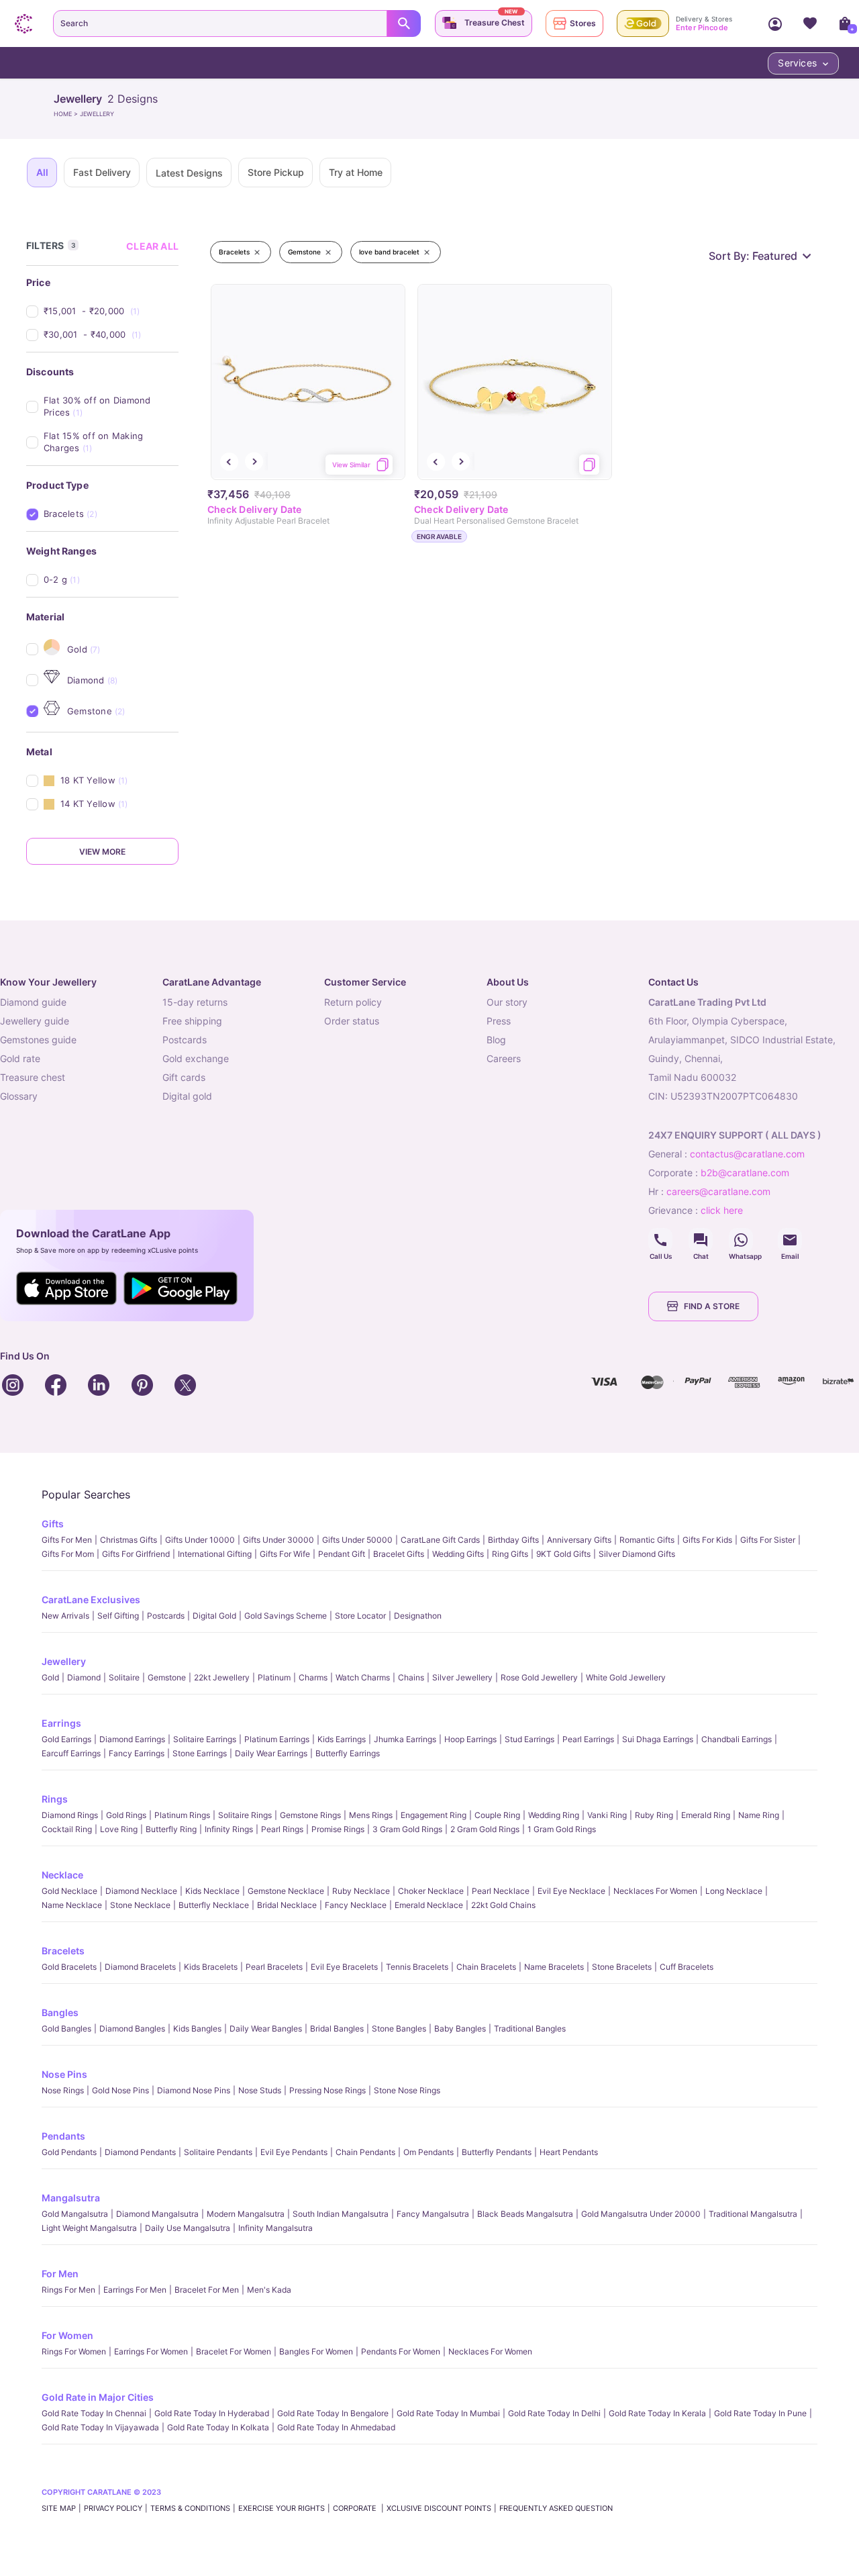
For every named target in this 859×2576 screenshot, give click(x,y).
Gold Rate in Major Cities (98, 2397)
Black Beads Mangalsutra (525, 2214)
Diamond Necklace (141, 1891)
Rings (55, 1799)
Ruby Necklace (361, 1891)
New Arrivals (65, 1616)
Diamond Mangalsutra (157, 2214)
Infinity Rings (229, 1829)
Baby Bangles (460, 2029)
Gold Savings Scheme (286, 1616)
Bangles (60, 2012)
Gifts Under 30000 (279, 1540)
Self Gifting (118, 1616)
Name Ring (759, 1815)
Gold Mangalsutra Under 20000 (641, 2214)
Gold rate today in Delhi (554, 2413)
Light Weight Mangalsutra (89, 2228)
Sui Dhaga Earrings (658, 1739)
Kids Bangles (197, 2029)
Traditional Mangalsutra (753, 2214)
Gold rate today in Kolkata (218, 2427)
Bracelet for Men (207, 2290)
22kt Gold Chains (503, 1905)
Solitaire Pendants (218, 2152)
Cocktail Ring (67, 1829)
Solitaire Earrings (205, 1739)
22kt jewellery (222, 1677)
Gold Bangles (66, 2029)
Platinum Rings (182, 1815)
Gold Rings (126, 1815)
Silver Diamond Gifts (637, 1554)
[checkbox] (111, 311)
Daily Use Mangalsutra (188, 2228)
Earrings (61, 1723)
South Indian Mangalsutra (341, 2214)
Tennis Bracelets (417, 1967)
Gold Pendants (69, 2152)
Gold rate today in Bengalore (333, 2413)
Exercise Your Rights (282, 2508)
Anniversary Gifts (579, 1540)
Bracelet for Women (234, 2351)
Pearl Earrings (588, 1739)
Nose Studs (260, 2090)
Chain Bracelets (486, 1967)
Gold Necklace (69, 1891)
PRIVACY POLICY (113, 2508)
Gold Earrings (66, 1739)
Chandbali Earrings (737, 1739)
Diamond (84, 1677)
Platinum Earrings (277, 1739)
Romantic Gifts (647, 1540)
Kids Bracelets (211, 1967)
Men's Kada (269, 2290)
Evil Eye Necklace (571, 1891)
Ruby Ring (654, 1815)
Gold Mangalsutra (75, 2214)
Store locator (360, 1616)
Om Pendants (428, 2152)
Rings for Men (68, 2290)
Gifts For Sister (768, 1540)
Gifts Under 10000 (200, 1540)
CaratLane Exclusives (91, 1600)
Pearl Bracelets (274, 1967)
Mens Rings (371, 1815)
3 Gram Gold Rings (407, 1829)
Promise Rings (338, 1829)
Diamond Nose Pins (194, 2090)
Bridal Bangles (337, 2029)
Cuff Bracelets (687, 1967)
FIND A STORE (712, 1306)
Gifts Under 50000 (357, 1540)
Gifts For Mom (68, 1554)
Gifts (53, 1524)
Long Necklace (734, 1891)
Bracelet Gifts (399, 1554)
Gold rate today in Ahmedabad (336, 2427)
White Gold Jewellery (626, 1677)
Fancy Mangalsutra (433, 2214)
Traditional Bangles (530, 2029)
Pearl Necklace (501, 1891)
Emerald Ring (706, 1815)
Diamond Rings (70, 1815)
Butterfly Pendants (497, 2152)
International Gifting (215, 1554)
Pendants (63, 2136)
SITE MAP (59, 2508)
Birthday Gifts (513, 1540)
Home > (67, 114)
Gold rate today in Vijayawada (100, 2427)
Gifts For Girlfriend (136, 1554)
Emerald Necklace (429, 1905)
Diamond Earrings (132, 1739)
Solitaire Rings (245, 1815)
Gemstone (167, 1677)
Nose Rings (63, 2090)
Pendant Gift (342, 1554)
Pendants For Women (401, 2351)
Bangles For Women (316, 2351)
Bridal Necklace (287, 1905)
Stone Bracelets (622, 1967)
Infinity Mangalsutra (275, 2228)
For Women (67, 2335)
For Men (60, 2274)
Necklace (62, 1875)
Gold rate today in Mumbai (448, 2413)
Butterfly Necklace (214, 1905)
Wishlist (810, 23)
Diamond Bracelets (140, 1967)
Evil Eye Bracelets (344, 1967)
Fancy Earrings (137, 1753)
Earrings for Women (151, 2351)
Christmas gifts (129, 1540)
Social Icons (660, 1240)
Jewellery (64, 1661)
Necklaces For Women (655, 1891)
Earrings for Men (135, 2290)
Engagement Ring (434, 1815)
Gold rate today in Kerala (657, 2413)
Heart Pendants (569, 2152)
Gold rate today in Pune (760, 2413)
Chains (411, 1677)
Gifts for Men (67, 1540)
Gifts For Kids (707, 1540)
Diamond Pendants (140, 2152)
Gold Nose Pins (120, 2090)
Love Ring (119, 1829)
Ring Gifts (510, 1554)
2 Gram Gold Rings (485, 1829)
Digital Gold (214, 1616)
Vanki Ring (607, 1815)
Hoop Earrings (470, 1739)
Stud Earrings (529, 1739)
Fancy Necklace (356, 1905)
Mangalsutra (71, 2198)
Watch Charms (363, 1677)
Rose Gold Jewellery (539, 1677)
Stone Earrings (200, 1753)
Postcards (166, 1616)
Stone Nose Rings (407, 2090)
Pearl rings (282, 1829)
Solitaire (124, 1677)
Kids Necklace (212, 1891)
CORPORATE (356, 2508)
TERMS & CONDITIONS (190, 2508)
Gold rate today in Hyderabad (212, 2413)
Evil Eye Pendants (294, 2152)
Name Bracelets (554, 1967)
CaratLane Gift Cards (440, 1540)
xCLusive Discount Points (439, 2508)
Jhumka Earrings (405, 1739)
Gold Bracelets (69, 1967)
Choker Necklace (431, 1891)
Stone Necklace (140, 1905)
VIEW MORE (102, 852)
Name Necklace (72, 1905)
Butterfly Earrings (348, 1753)
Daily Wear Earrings (271, 1753)
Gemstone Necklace (286, 1891)
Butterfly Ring (171, 1829)
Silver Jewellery (462, 1677)
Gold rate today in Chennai (94, 2413)
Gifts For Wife (285, 1554)
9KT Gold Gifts (563, 1554)
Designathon (418, 1616)
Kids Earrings (342, 1739)
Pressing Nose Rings (327, 2090)
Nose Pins (64, 2074)
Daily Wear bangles (266, 2029)
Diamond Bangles (132, 2029)
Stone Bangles (399, 2029)
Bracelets (63, 1951)
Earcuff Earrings (71, 1753)
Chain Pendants (365, 2152)
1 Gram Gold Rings (562, 1829)
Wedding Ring (554, 1815)
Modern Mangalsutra (246, 2214)
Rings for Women (74, 2351)
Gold (50, 1677)
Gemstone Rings (310, 1815)
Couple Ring (497, 1815)
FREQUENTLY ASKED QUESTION (556, 2508)
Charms (313, 1677)
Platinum (274, 1677)
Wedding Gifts (458, 1554)
